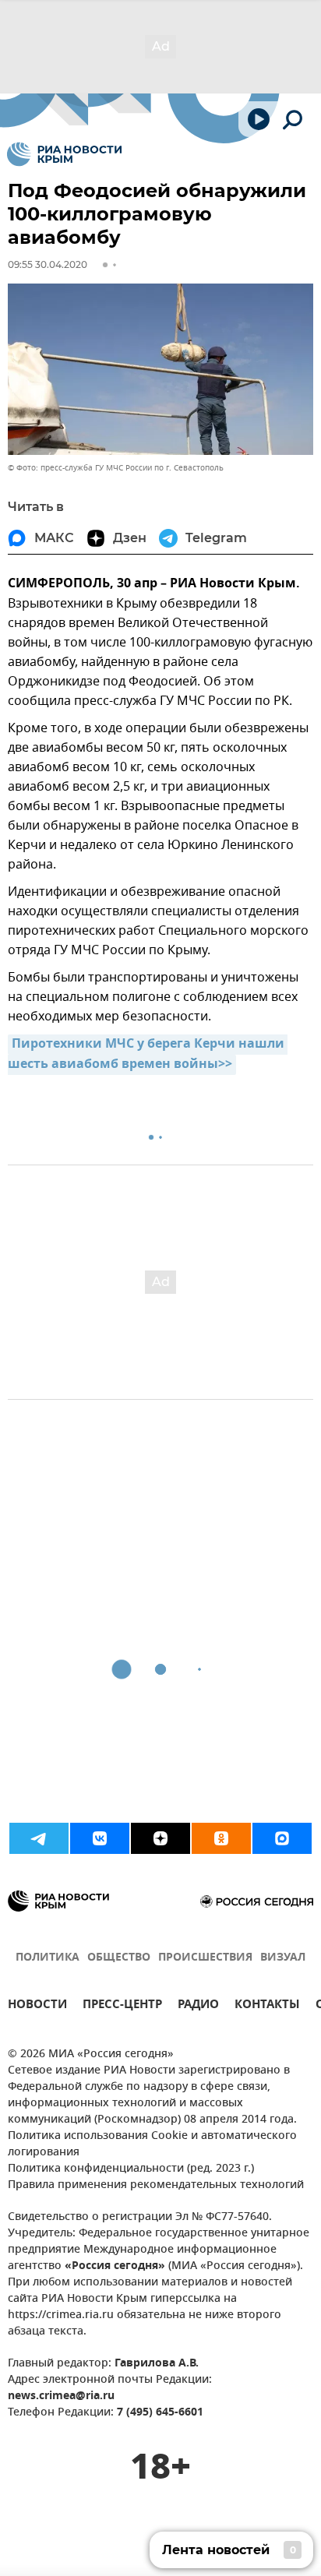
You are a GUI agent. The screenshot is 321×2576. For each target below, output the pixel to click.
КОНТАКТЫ (267, 2006)
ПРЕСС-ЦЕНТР (122, 2006)
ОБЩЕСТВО (119, 1958)
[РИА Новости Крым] (64, 154)
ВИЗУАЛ (283, 1958)
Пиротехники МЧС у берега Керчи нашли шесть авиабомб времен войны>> (148, 1055)
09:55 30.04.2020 (48, 264)
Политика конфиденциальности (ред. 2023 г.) (131, 2169)
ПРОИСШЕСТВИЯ (205, 1958)
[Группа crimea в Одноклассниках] (221, 1838)
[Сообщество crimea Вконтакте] (100, 1838)
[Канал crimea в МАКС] (282, 1838)
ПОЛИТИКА (48, 1958)
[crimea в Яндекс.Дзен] (160, 1838)
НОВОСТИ (37, 2006)
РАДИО (198, 2006)
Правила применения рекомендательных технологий (156, 2185)
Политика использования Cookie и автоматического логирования (152, 2144)
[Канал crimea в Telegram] (39, 1838)
